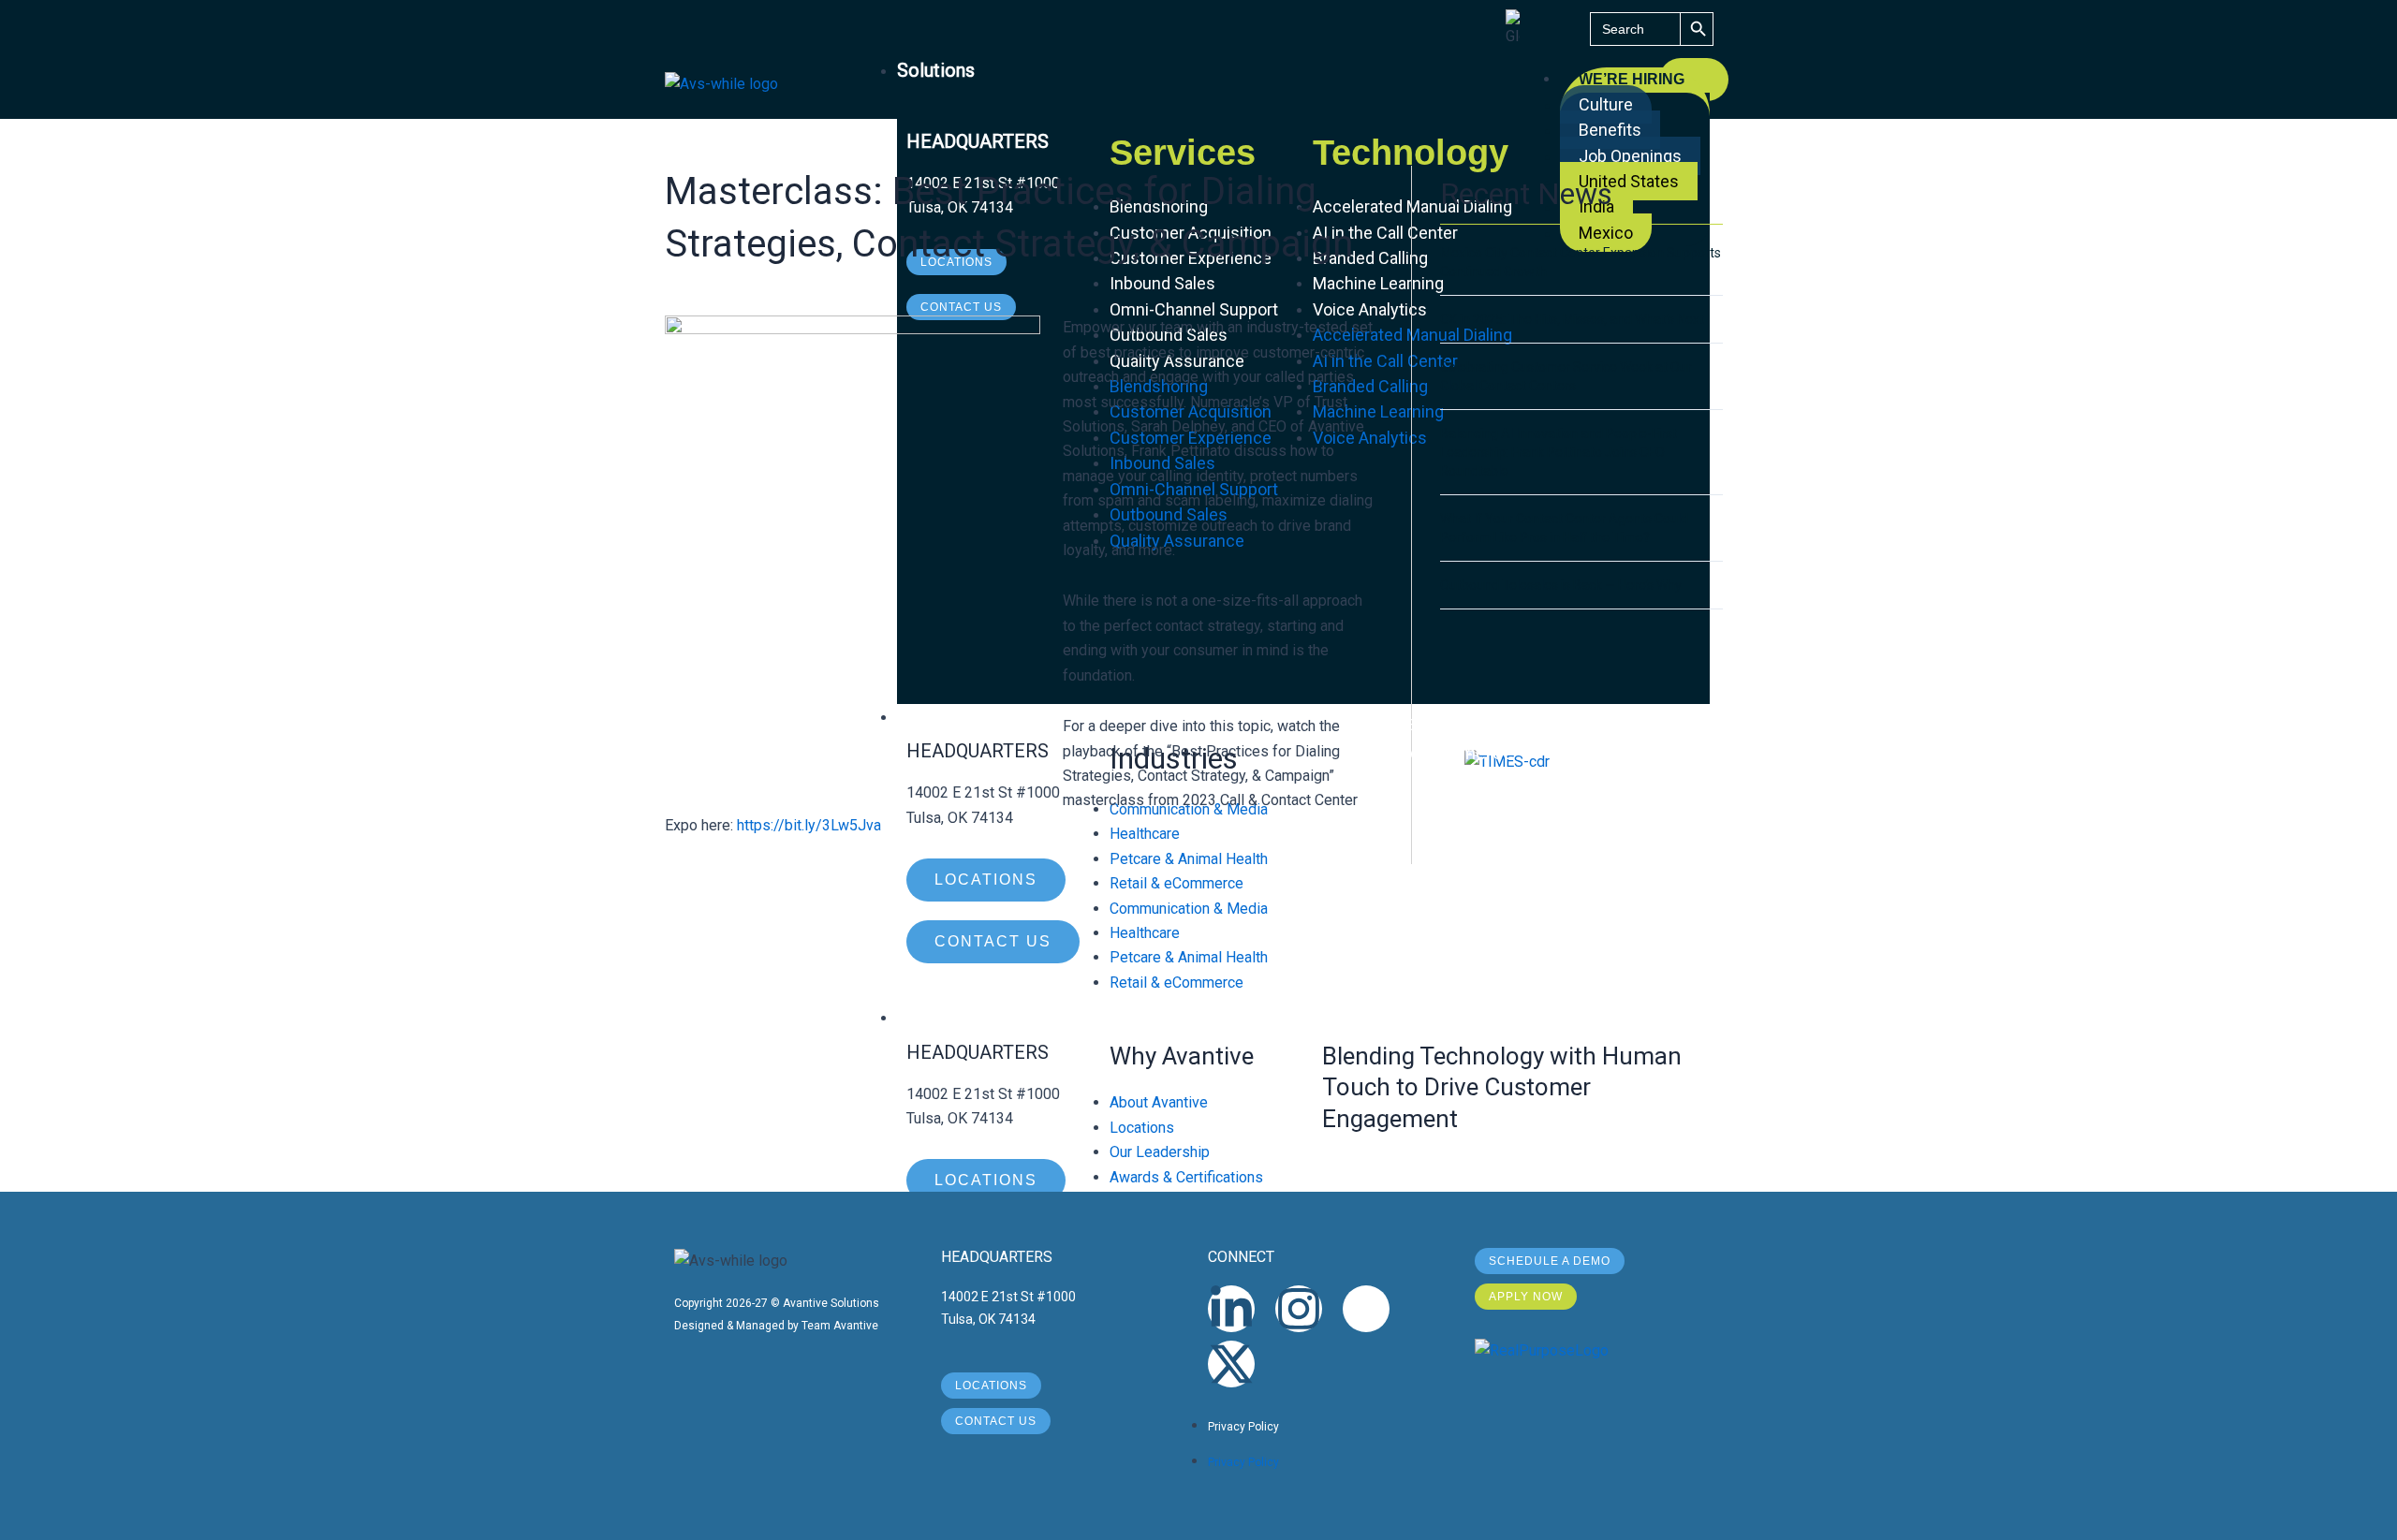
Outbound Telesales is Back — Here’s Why (1561, 585)
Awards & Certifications (1186, 1177)
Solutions (936, 70)
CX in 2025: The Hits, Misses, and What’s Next (1572, 319)
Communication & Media (1189, 909)
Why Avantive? (957, 1017)
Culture (1606, 104)
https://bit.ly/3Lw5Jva (809, 825)
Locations (1142, 1128)
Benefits (1610, 130)
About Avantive (1159, 1102)
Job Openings (1630, 156)
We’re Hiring (1632, 79)
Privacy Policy (1243, 1427)
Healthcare (1145, 933)
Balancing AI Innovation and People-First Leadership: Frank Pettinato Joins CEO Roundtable (1559, 452)
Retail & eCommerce (1176, 983)
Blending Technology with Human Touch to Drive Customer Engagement (1502, 1088)
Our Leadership (1160, 1152)
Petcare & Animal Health (1189, 957)
